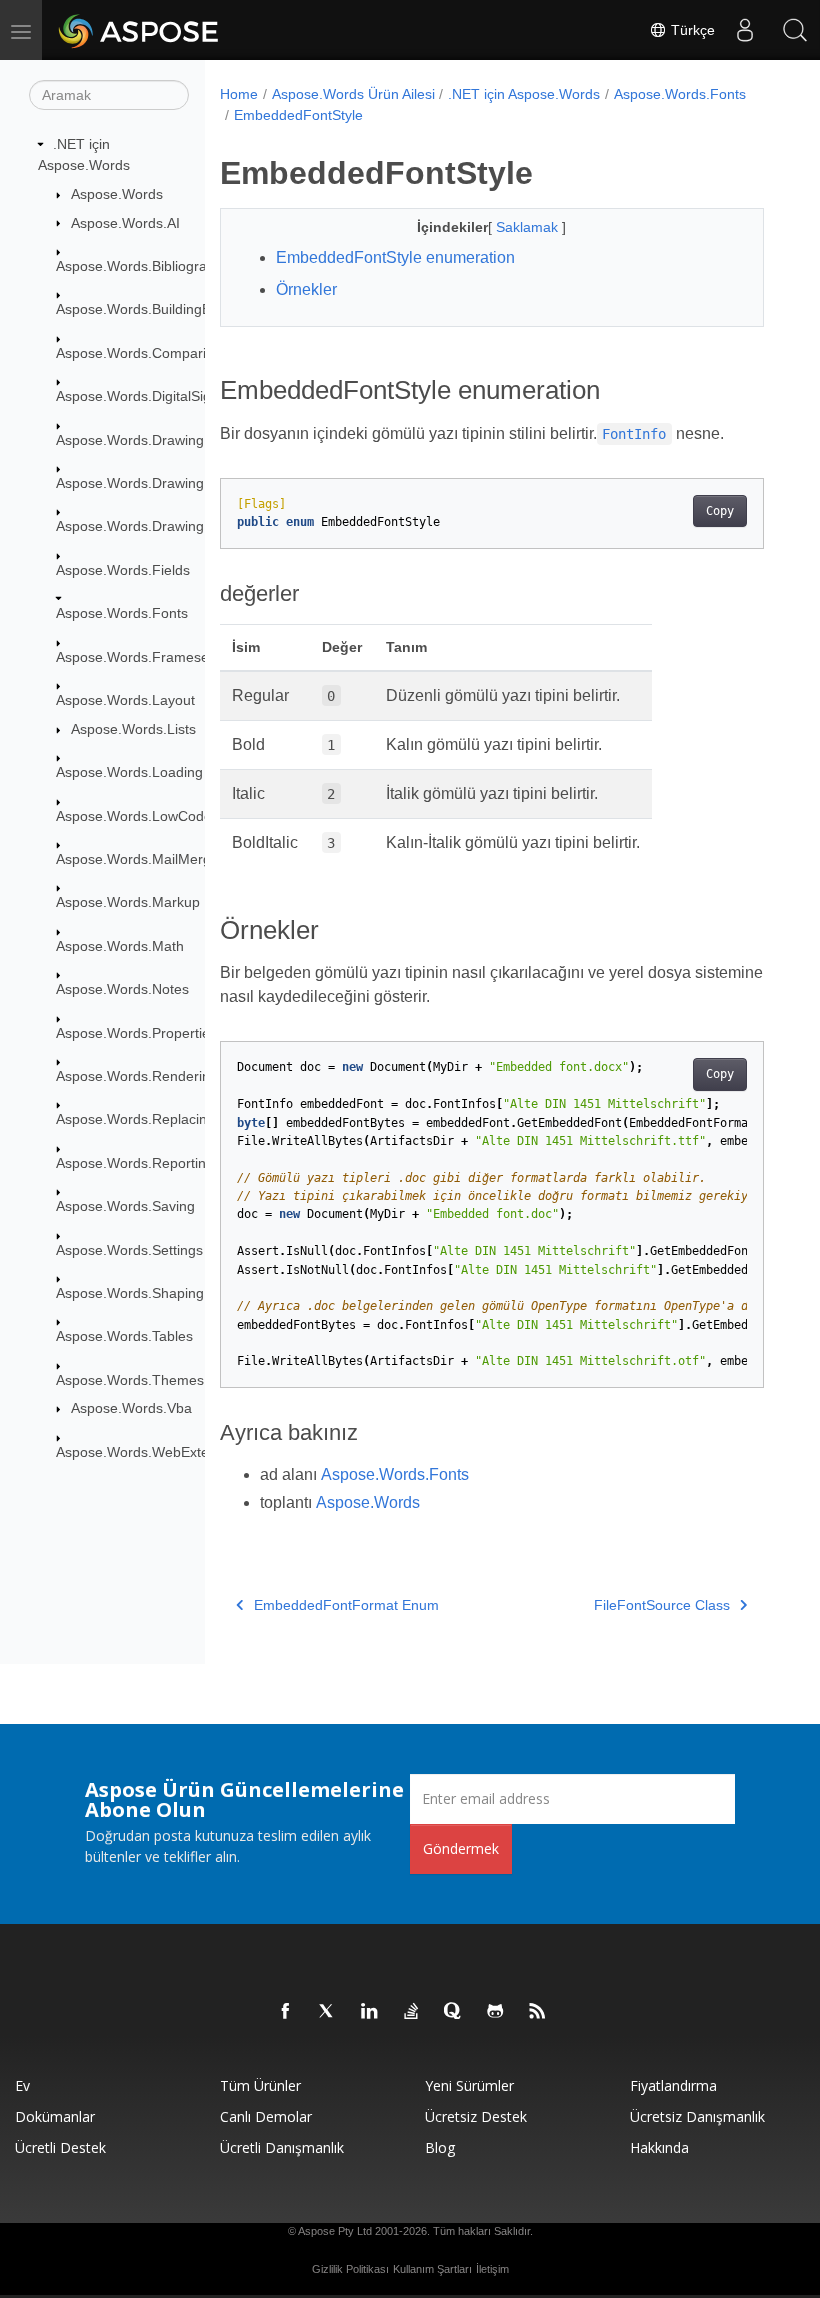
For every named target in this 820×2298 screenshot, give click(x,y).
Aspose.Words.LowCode (134, 816)
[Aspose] (139, 30)
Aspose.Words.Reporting (135, 1163)
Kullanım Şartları (432, 2269)
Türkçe (691, 30)
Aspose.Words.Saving (125, 1206)
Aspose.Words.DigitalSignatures (157, 396)
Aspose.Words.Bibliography (143, 266)
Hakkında (659, 2147)
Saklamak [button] (529, 227)
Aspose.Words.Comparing (139, 353)
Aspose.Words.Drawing (130, 440)
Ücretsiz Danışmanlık (697, 2116)
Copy (720, 511)
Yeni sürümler (469, 2085)
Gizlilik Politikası (350, 2269)
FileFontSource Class (662, 1605)
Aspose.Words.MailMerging (143, 859)
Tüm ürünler (260, 2085)
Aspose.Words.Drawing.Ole (143, 526)
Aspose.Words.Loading (129, 772)
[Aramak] (795, 30)
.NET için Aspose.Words (524, 94)
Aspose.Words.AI (125, 223)
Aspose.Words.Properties (136, 1033)
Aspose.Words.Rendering (137, 1076)
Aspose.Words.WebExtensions (153, 1452)
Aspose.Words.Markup (128, 902)
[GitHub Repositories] (496, 2012)
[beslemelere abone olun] (538, 2012)
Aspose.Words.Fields (123, 570)
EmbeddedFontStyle (298, 115)
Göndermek (461, 1848)
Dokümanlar (55, 2116)
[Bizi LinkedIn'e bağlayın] (370, 2012)
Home (239, 94)
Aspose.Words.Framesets (138, 657)
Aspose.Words (117, 194)
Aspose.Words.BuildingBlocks (149, 309)
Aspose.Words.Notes (122, 989)
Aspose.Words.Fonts (122, 613)
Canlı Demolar (266, 2116)
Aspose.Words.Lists (133, 729)
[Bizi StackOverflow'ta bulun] (412, 2012)
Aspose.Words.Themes (130, 1380)
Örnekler (306, 289)
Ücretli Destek (60, 2147)
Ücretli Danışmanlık (282, 2147)
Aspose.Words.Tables (124, 1336)
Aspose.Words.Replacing (135, 1119)
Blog (440, 2147)
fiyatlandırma (673, 2085)
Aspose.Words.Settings (129, 1250)
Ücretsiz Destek (476, 2116)
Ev (22, 2085)
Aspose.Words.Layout (125, 700)
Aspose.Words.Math (120, 946)
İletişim (492, 2269)
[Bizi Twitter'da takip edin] (328, 2012)
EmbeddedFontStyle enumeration (395, 257)
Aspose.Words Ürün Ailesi (353, 94)
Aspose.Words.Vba (131, 1408)
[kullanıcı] (745, 30)
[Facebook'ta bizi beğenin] (286, 2012)
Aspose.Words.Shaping (130, 1293)
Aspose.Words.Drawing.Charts (153, 483)
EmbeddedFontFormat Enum (346, 1605)
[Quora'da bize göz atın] (454, 2012)
